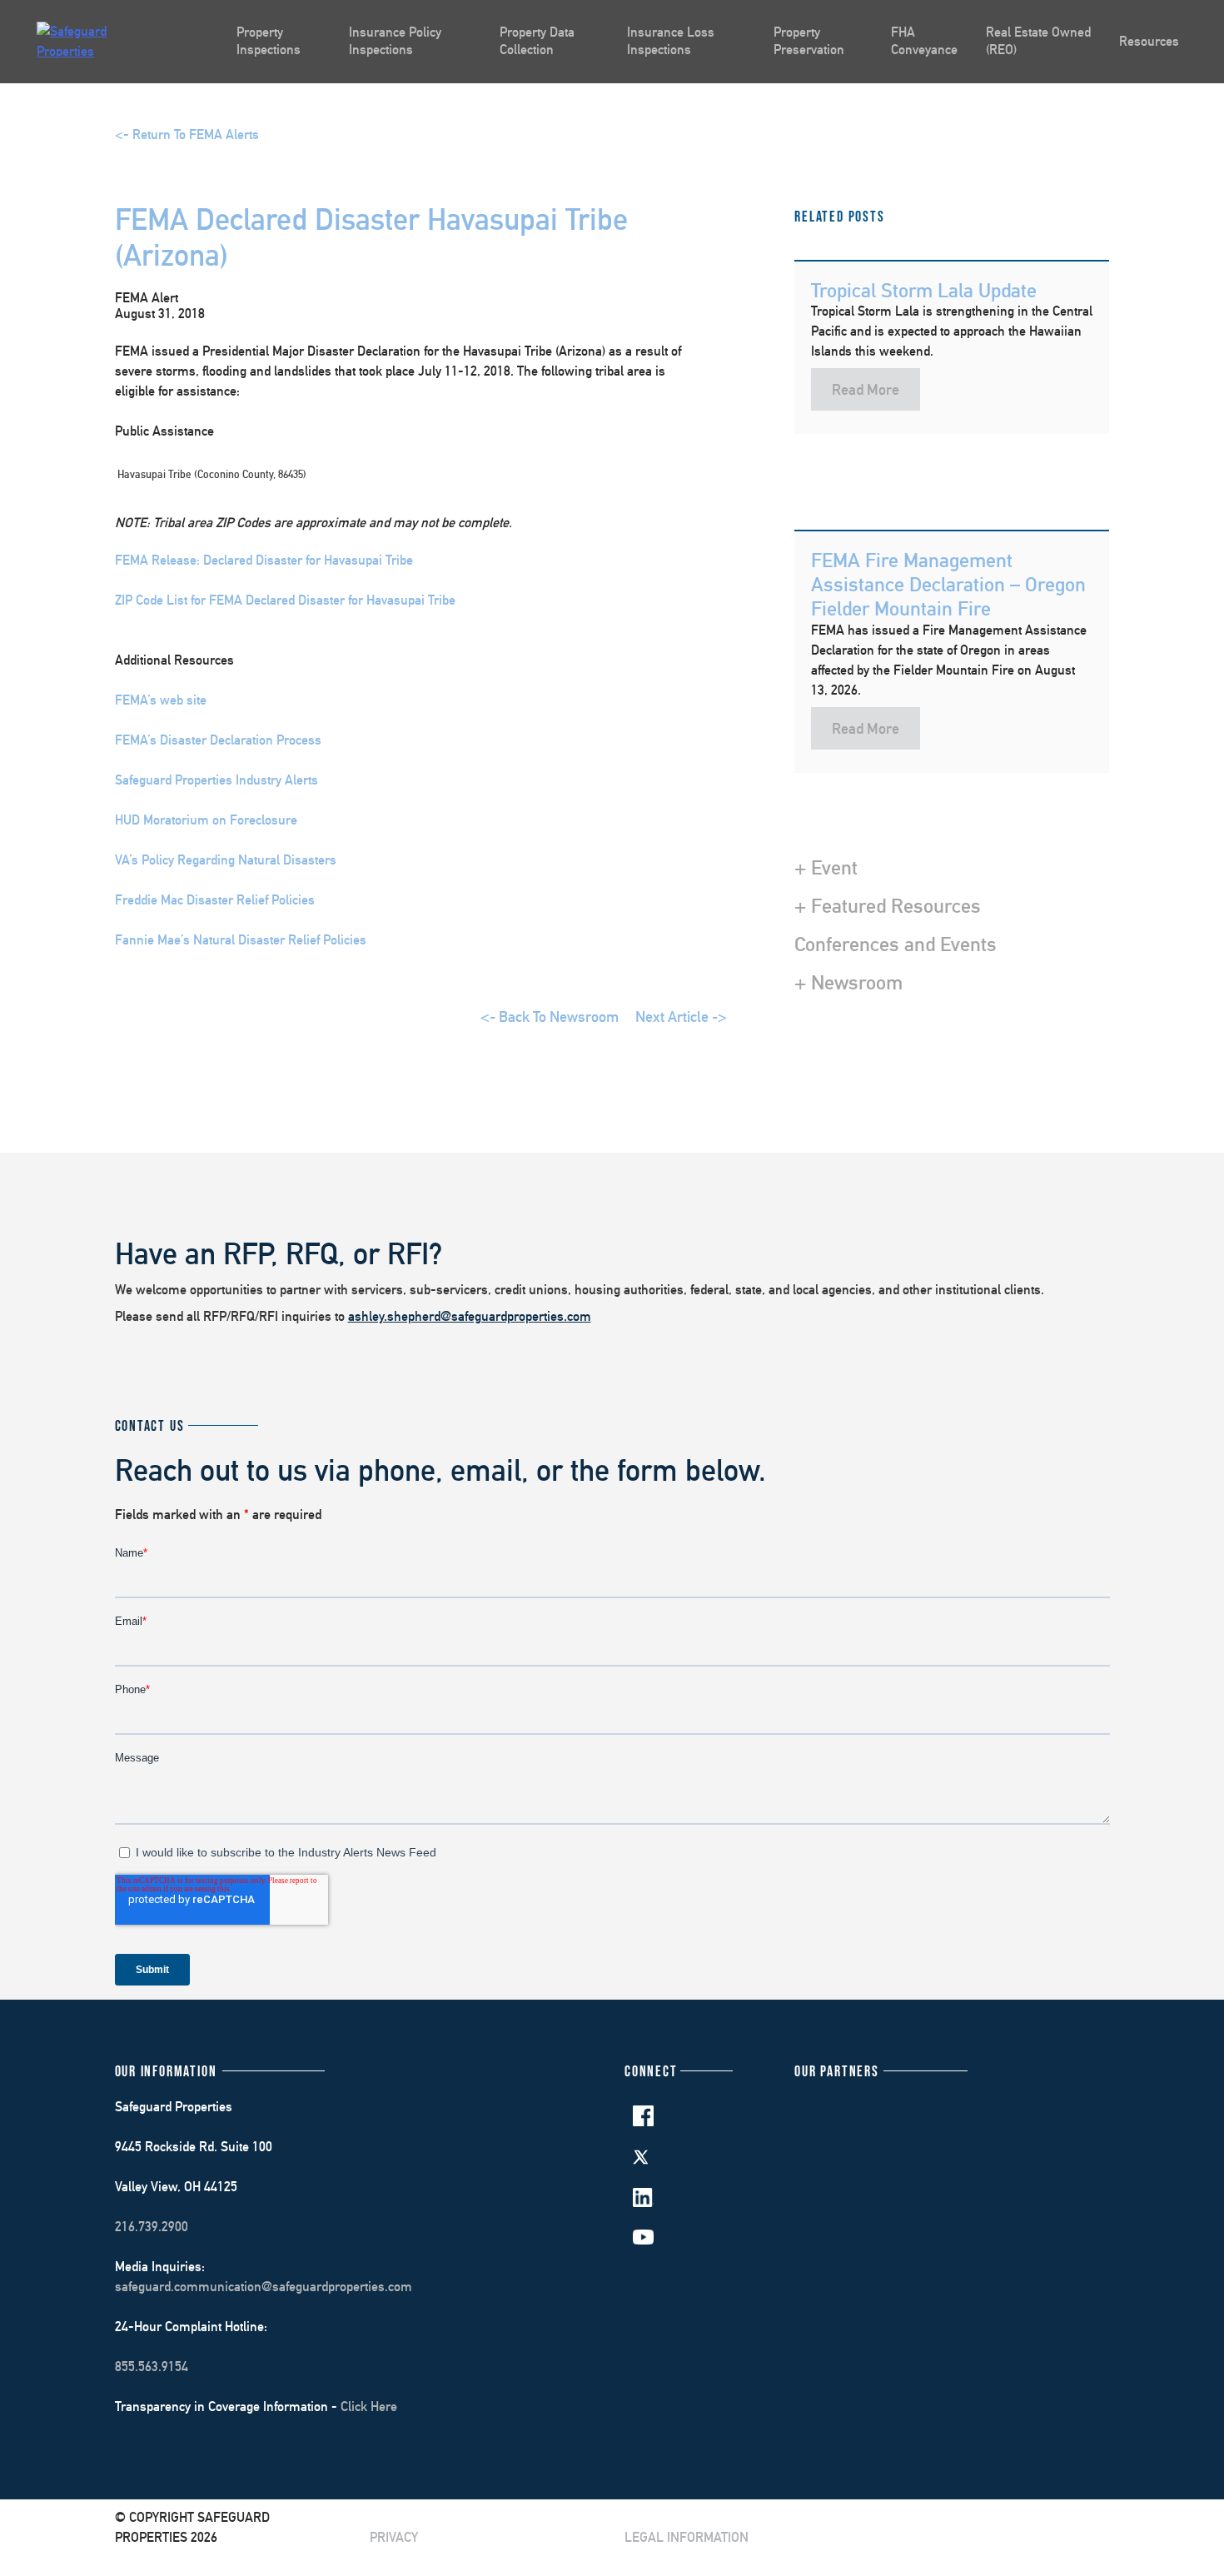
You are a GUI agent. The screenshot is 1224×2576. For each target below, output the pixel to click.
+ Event (826, 867)
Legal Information (687, 2537)
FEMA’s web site (161, 700)
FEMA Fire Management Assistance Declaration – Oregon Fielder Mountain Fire (948, 584)
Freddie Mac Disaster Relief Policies (215, 900)
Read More (866, 389)
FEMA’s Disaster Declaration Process (218, 740)
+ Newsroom (848, 982)
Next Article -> (681, 1016)
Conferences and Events (896, 944)
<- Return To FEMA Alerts (187, 135)
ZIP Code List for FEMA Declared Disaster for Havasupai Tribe (285, 600)
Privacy (394, 2537)
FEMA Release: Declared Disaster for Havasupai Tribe (264, 560)
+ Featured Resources (888, 905)
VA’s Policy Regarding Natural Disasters (226, 860)
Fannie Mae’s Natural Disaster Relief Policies (241, 940)
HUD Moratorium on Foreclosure (206, 820)
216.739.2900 (152, 2227)
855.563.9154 (152, 2367)
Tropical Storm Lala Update (924, 290)
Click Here (369, 2407)
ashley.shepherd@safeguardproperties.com (470, 1316)
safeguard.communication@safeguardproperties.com (264, 2287)
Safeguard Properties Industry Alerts (216, 780)
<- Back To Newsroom (550, 1016)
